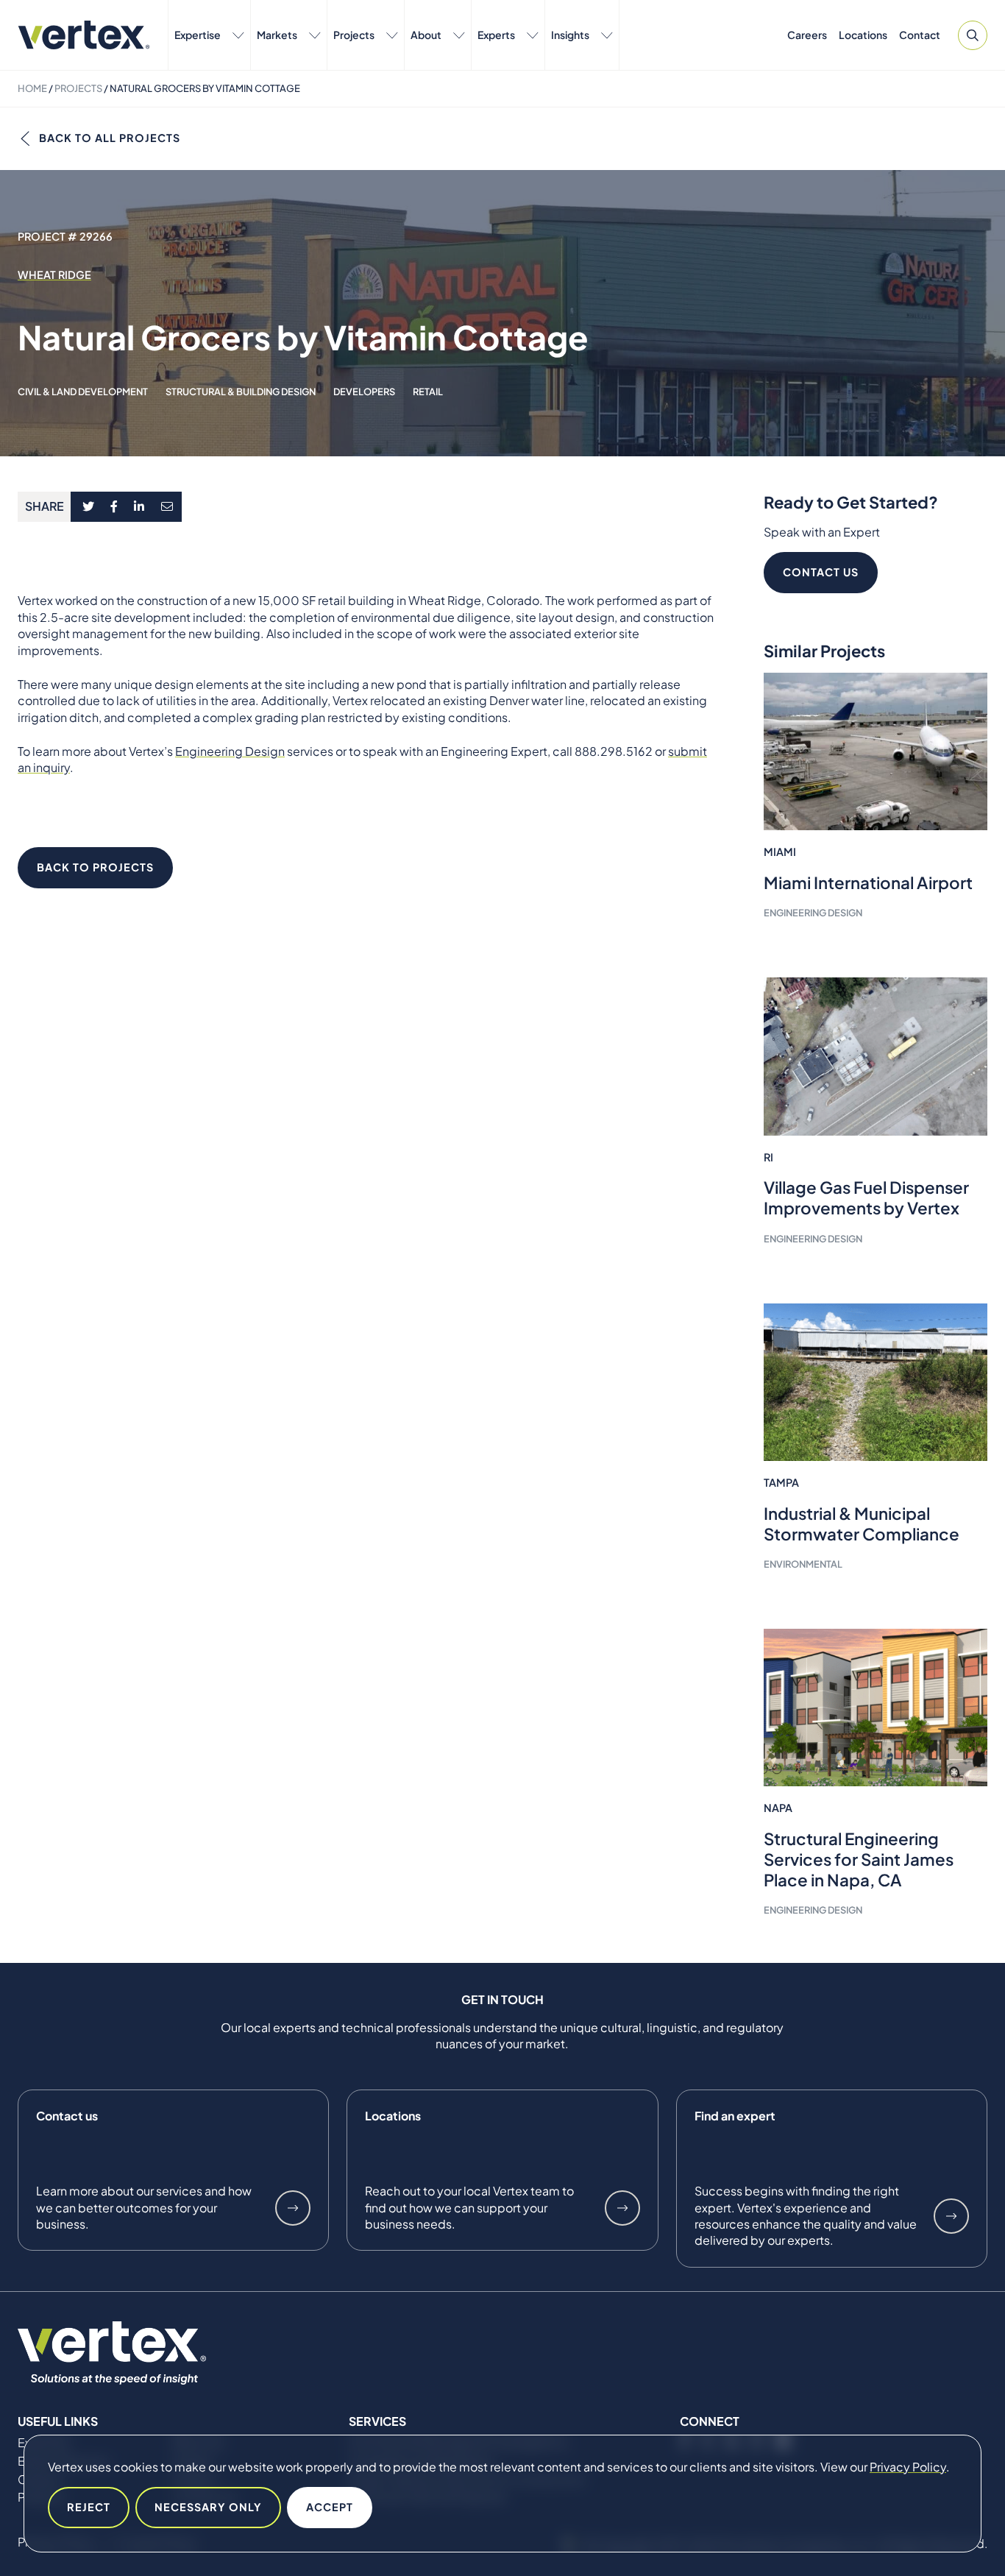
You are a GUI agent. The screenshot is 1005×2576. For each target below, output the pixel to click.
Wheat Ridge (54, 275)
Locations (863, 35)
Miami (780, 852)
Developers (364, 392)
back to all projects (110, 138)
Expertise (198, 35)
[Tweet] (88, 507)
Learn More (293, 2208)
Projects (354, 35)
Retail (428, 392)
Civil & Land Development (83, 392)
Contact (920, 35)
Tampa (781, 1482)
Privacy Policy (908, 2467)
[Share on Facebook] (114, 507)
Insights (570, 35)
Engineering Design (230, 751)
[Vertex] (84, 35)
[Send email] (168, 507)
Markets (277, 35)
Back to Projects (95, 867)
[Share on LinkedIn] (139, 507)
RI (768, 1157)
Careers (807, 35)
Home (32, 88)
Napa (778, 1808)
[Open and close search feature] (973, 35)
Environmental (803, 1564)
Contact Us (821, 572)
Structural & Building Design (241, 392)
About (426, 35)
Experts (496, 35)
